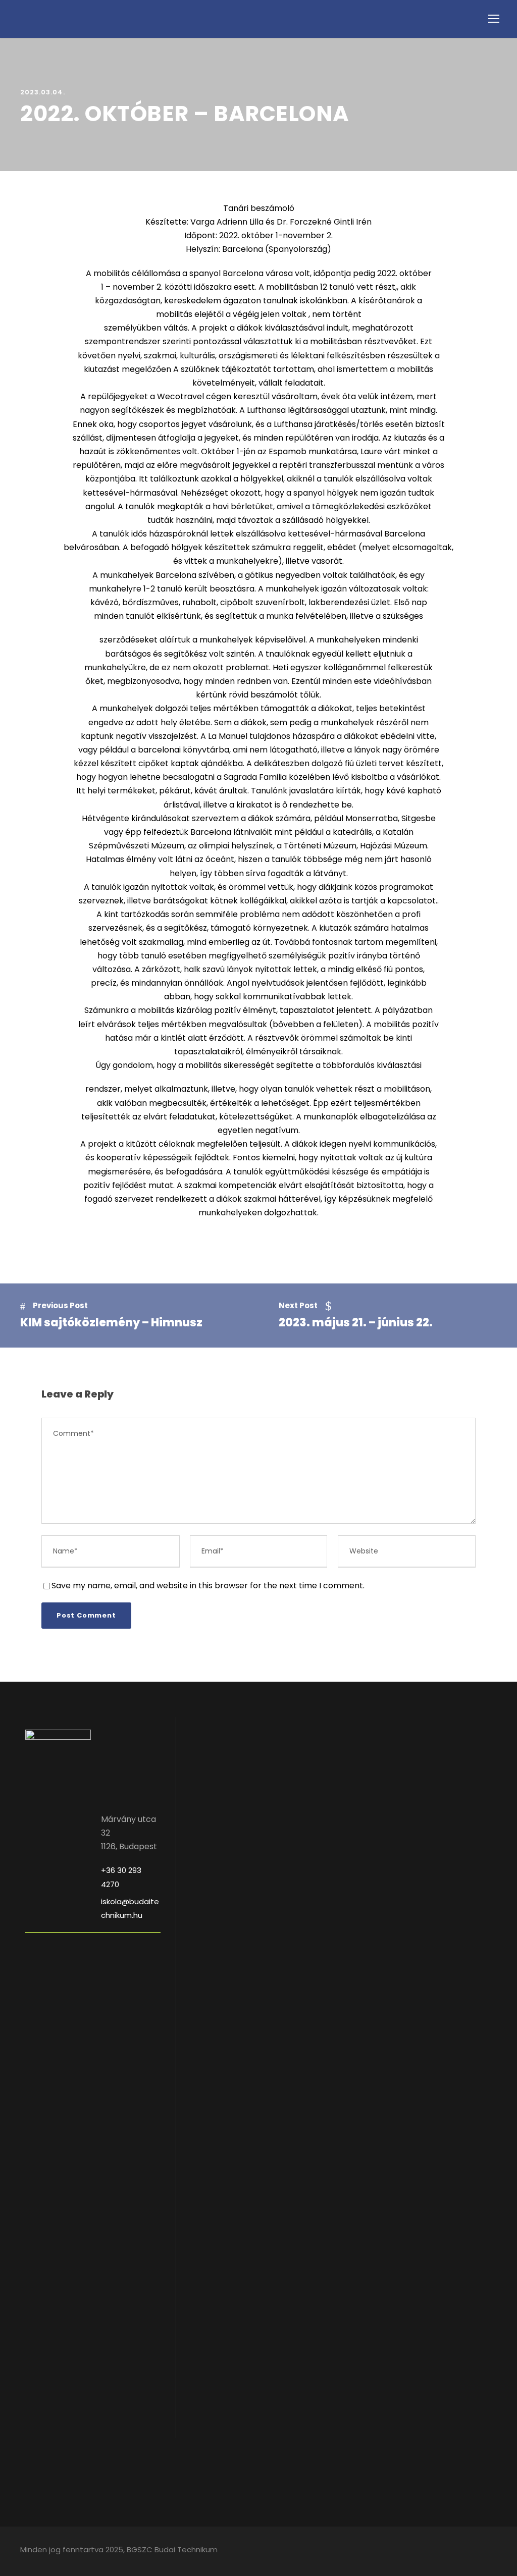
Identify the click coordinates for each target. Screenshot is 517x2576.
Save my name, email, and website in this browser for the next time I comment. (208, 1586)
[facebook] (475, 2551)
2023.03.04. (43, 92)
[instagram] (493, 2551)
